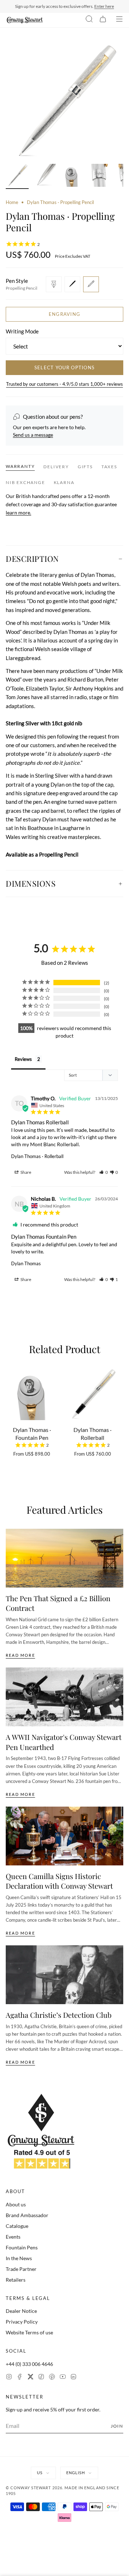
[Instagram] (9, 2378)
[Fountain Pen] (54, 284)
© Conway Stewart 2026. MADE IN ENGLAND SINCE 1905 (63, 2491)
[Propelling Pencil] (91, 284)
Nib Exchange (25, 482)
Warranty (20, 466)
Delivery (56, 467)
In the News (19, 2258)
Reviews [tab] (23, 1059)
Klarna (64, 482)
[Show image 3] (72, 176)
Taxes (109, 467)
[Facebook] (20, 2378)
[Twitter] (30, 2378)
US (40, 2473)
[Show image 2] (44, 176)
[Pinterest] (52, 2378)
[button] (104, 1172)
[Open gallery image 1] (64, 101)
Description (32, 559)
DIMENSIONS (31, 883)
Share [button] (25, 1172)
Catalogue (17, 2226)
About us (16, 2204)
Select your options (65, 367)
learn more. (18, 513)
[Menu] (119, 20)
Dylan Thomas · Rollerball (37, 1156)
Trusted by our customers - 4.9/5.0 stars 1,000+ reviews (64, 384)
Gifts (85, 467)
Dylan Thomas (26, 1263)
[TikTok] (41, 2378)
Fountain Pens (22, 2247)
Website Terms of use (29, 2332)
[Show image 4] (99, 176)
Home (12, 202)
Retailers (16, 2280)
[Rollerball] (72, 284)
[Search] (89, 20)
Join (117, 2426)
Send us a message (33, 435)
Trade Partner (21, 2269)
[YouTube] (63, 2378)
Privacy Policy (22, 2322)
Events (13, 2237)
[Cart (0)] (103, 20)
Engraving (65, 314)
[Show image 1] (17, 176)
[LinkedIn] (73, 2378)
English (76, 2473)
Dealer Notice (21, 2311)
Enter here (104, 6)
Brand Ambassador (27, 2215)
